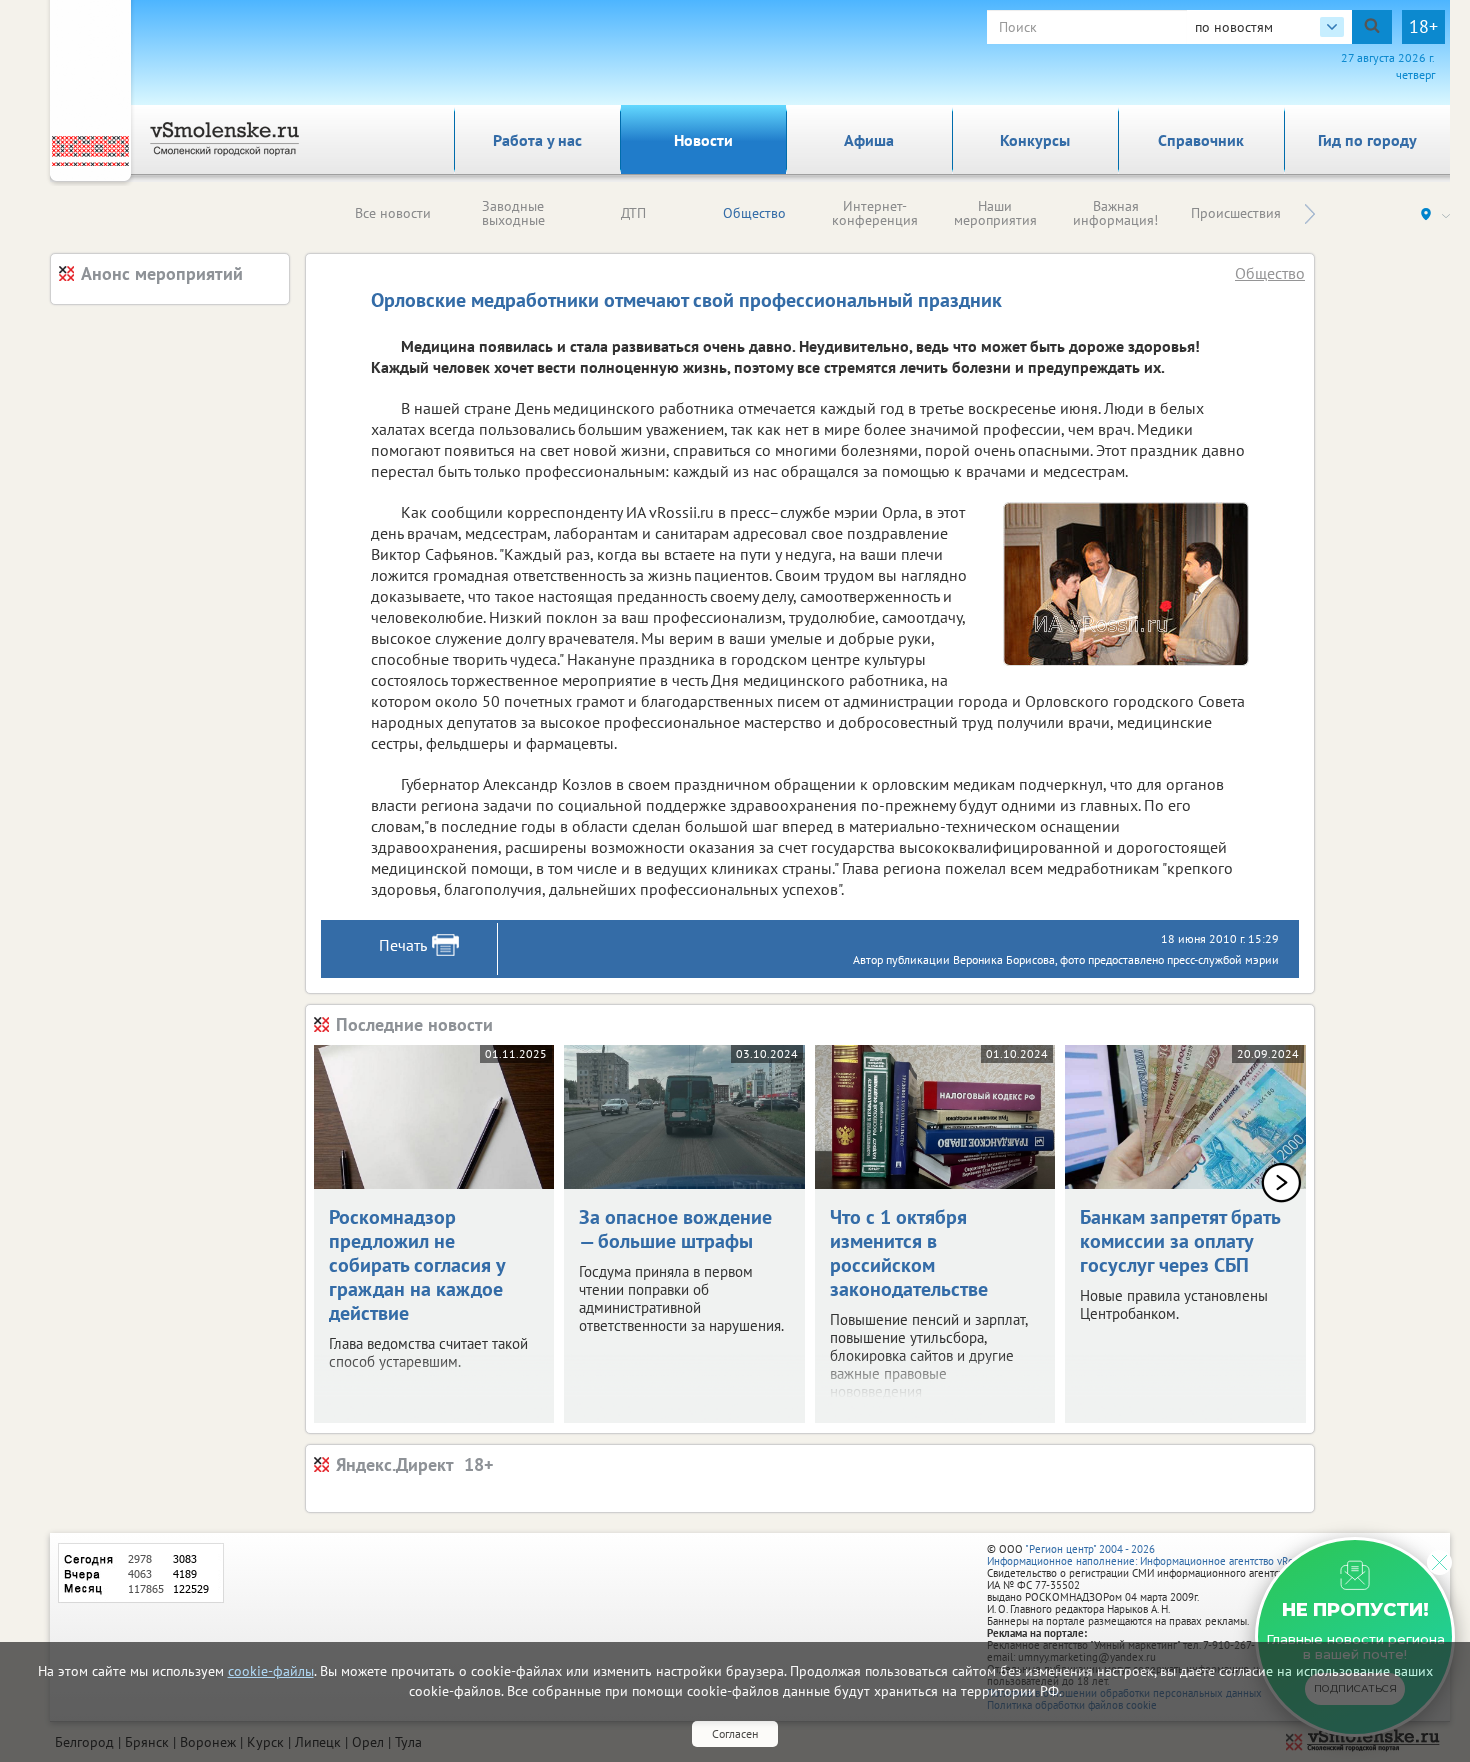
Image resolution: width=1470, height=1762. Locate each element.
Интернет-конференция (875, 213)
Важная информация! (1115, 213)
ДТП (633, 213)
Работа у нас (537, 140)
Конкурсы (1035, 140)
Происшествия (1236, 213)
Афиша (869, 140)
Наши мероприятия (995, 213)
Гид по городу (1367, 140)
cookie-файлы (271, 1671)
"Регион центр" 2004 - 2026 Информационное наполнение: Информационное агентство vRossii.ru (1154, 1555)
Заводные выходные (513, 213)
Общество (754, 213)
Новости (703, 140)
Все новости (393, 213)
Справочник (1201, 140)
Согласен (735, 1733)
